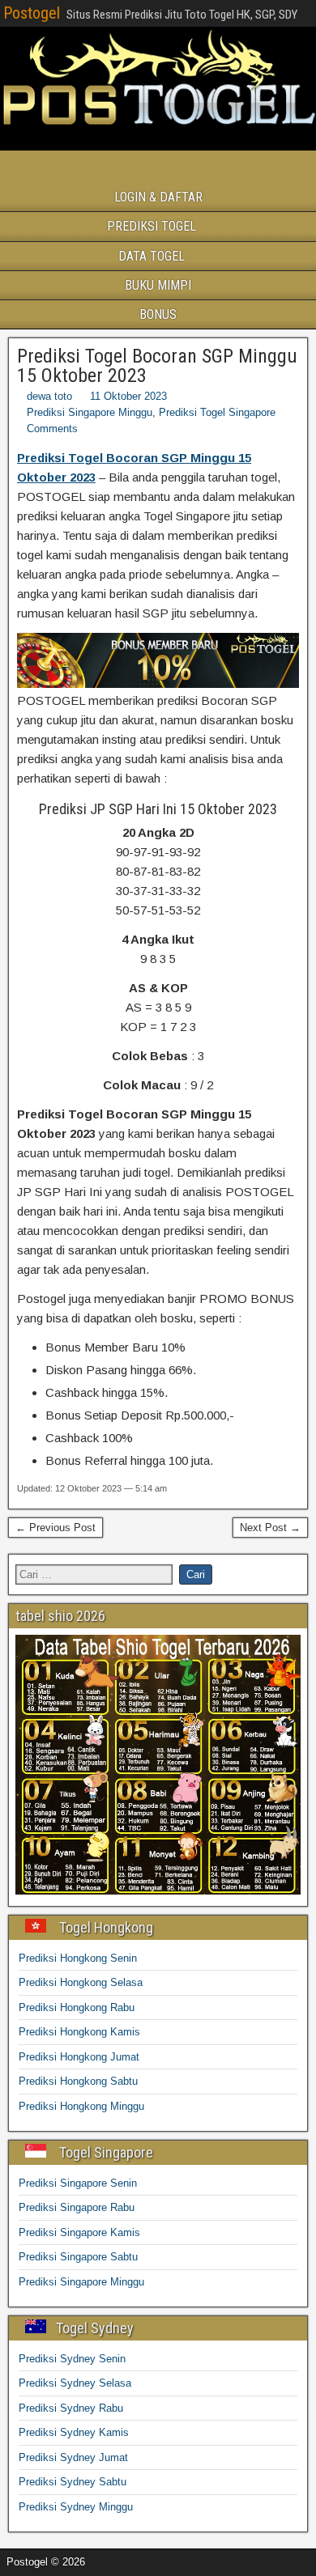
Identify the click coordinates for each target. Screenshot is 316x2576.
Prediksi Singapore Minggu (90, 412)
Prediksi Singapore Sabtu (78, 2257)
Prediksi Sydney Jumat (73, 2457)
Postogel (32, 13)
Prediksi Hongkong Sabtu (78, 2081)
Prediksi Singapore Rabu (77, 2207)
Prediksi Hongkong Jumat (79, 2057)
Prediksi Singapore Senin (78, 2183)
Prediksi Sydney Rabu (71, 2408)
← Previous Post (56, 1528)
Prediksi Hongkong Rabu (77, 2007)
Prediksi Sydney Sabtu (73, 2482)
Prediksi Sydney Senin (72, 2359)
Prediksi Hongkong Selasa (81, 1982)
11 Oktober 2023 (128, 396)
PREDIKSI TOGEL (152, 226)
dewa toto (49, 396)
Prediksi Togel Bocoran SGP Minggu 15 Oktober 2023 (157, 366)
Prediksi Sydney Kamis (74, 2432)
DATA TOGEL (152, 256)
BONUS (158, 314)
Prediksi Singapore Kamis (79, 2232)
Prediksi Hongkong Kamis (79, 2032)
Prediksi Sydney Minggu (76, 2507)
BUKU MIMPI (158, 285)
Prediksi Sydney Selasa (75, 2383)
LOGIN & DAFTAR (158, 197)
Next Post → (270, 1528)
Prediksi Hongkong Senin (78, 1958)
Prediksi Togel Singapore (217, 412)
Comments (52, 429)
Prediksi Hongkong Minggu (81, 2106)
